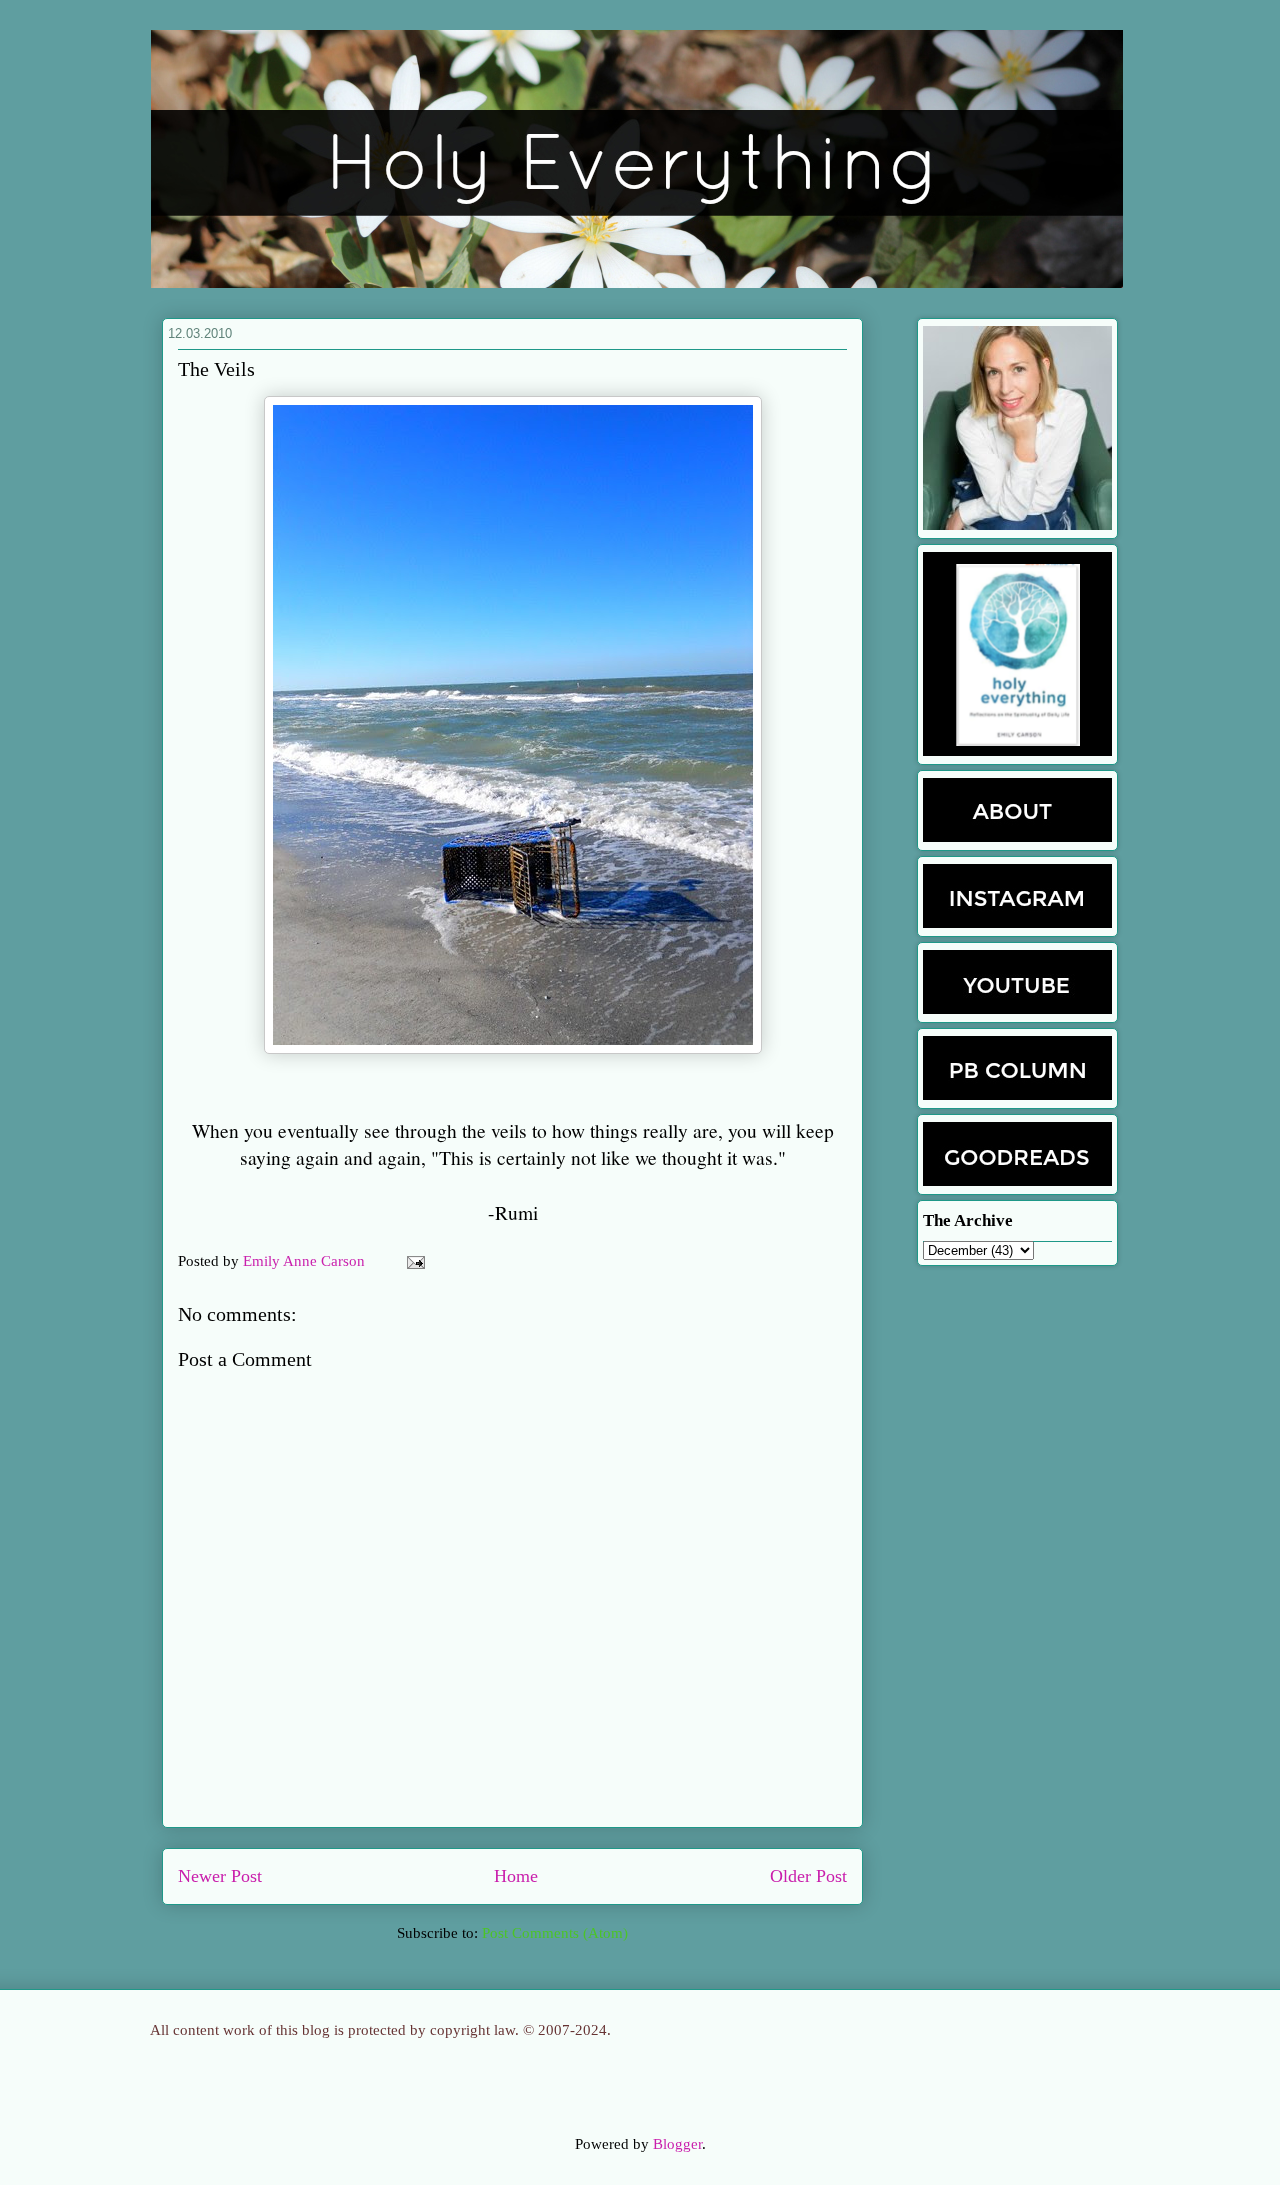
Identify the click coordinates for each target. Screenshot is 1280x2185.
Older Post (808, 1876)
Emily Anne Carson (306, 1261)
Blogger (677, 2144)
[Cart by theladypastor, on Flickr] (513, 1049)
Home (516, 1876)
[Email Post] (412, 1261)
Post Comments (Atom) (555, 1933)
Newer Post (220, 1876)
